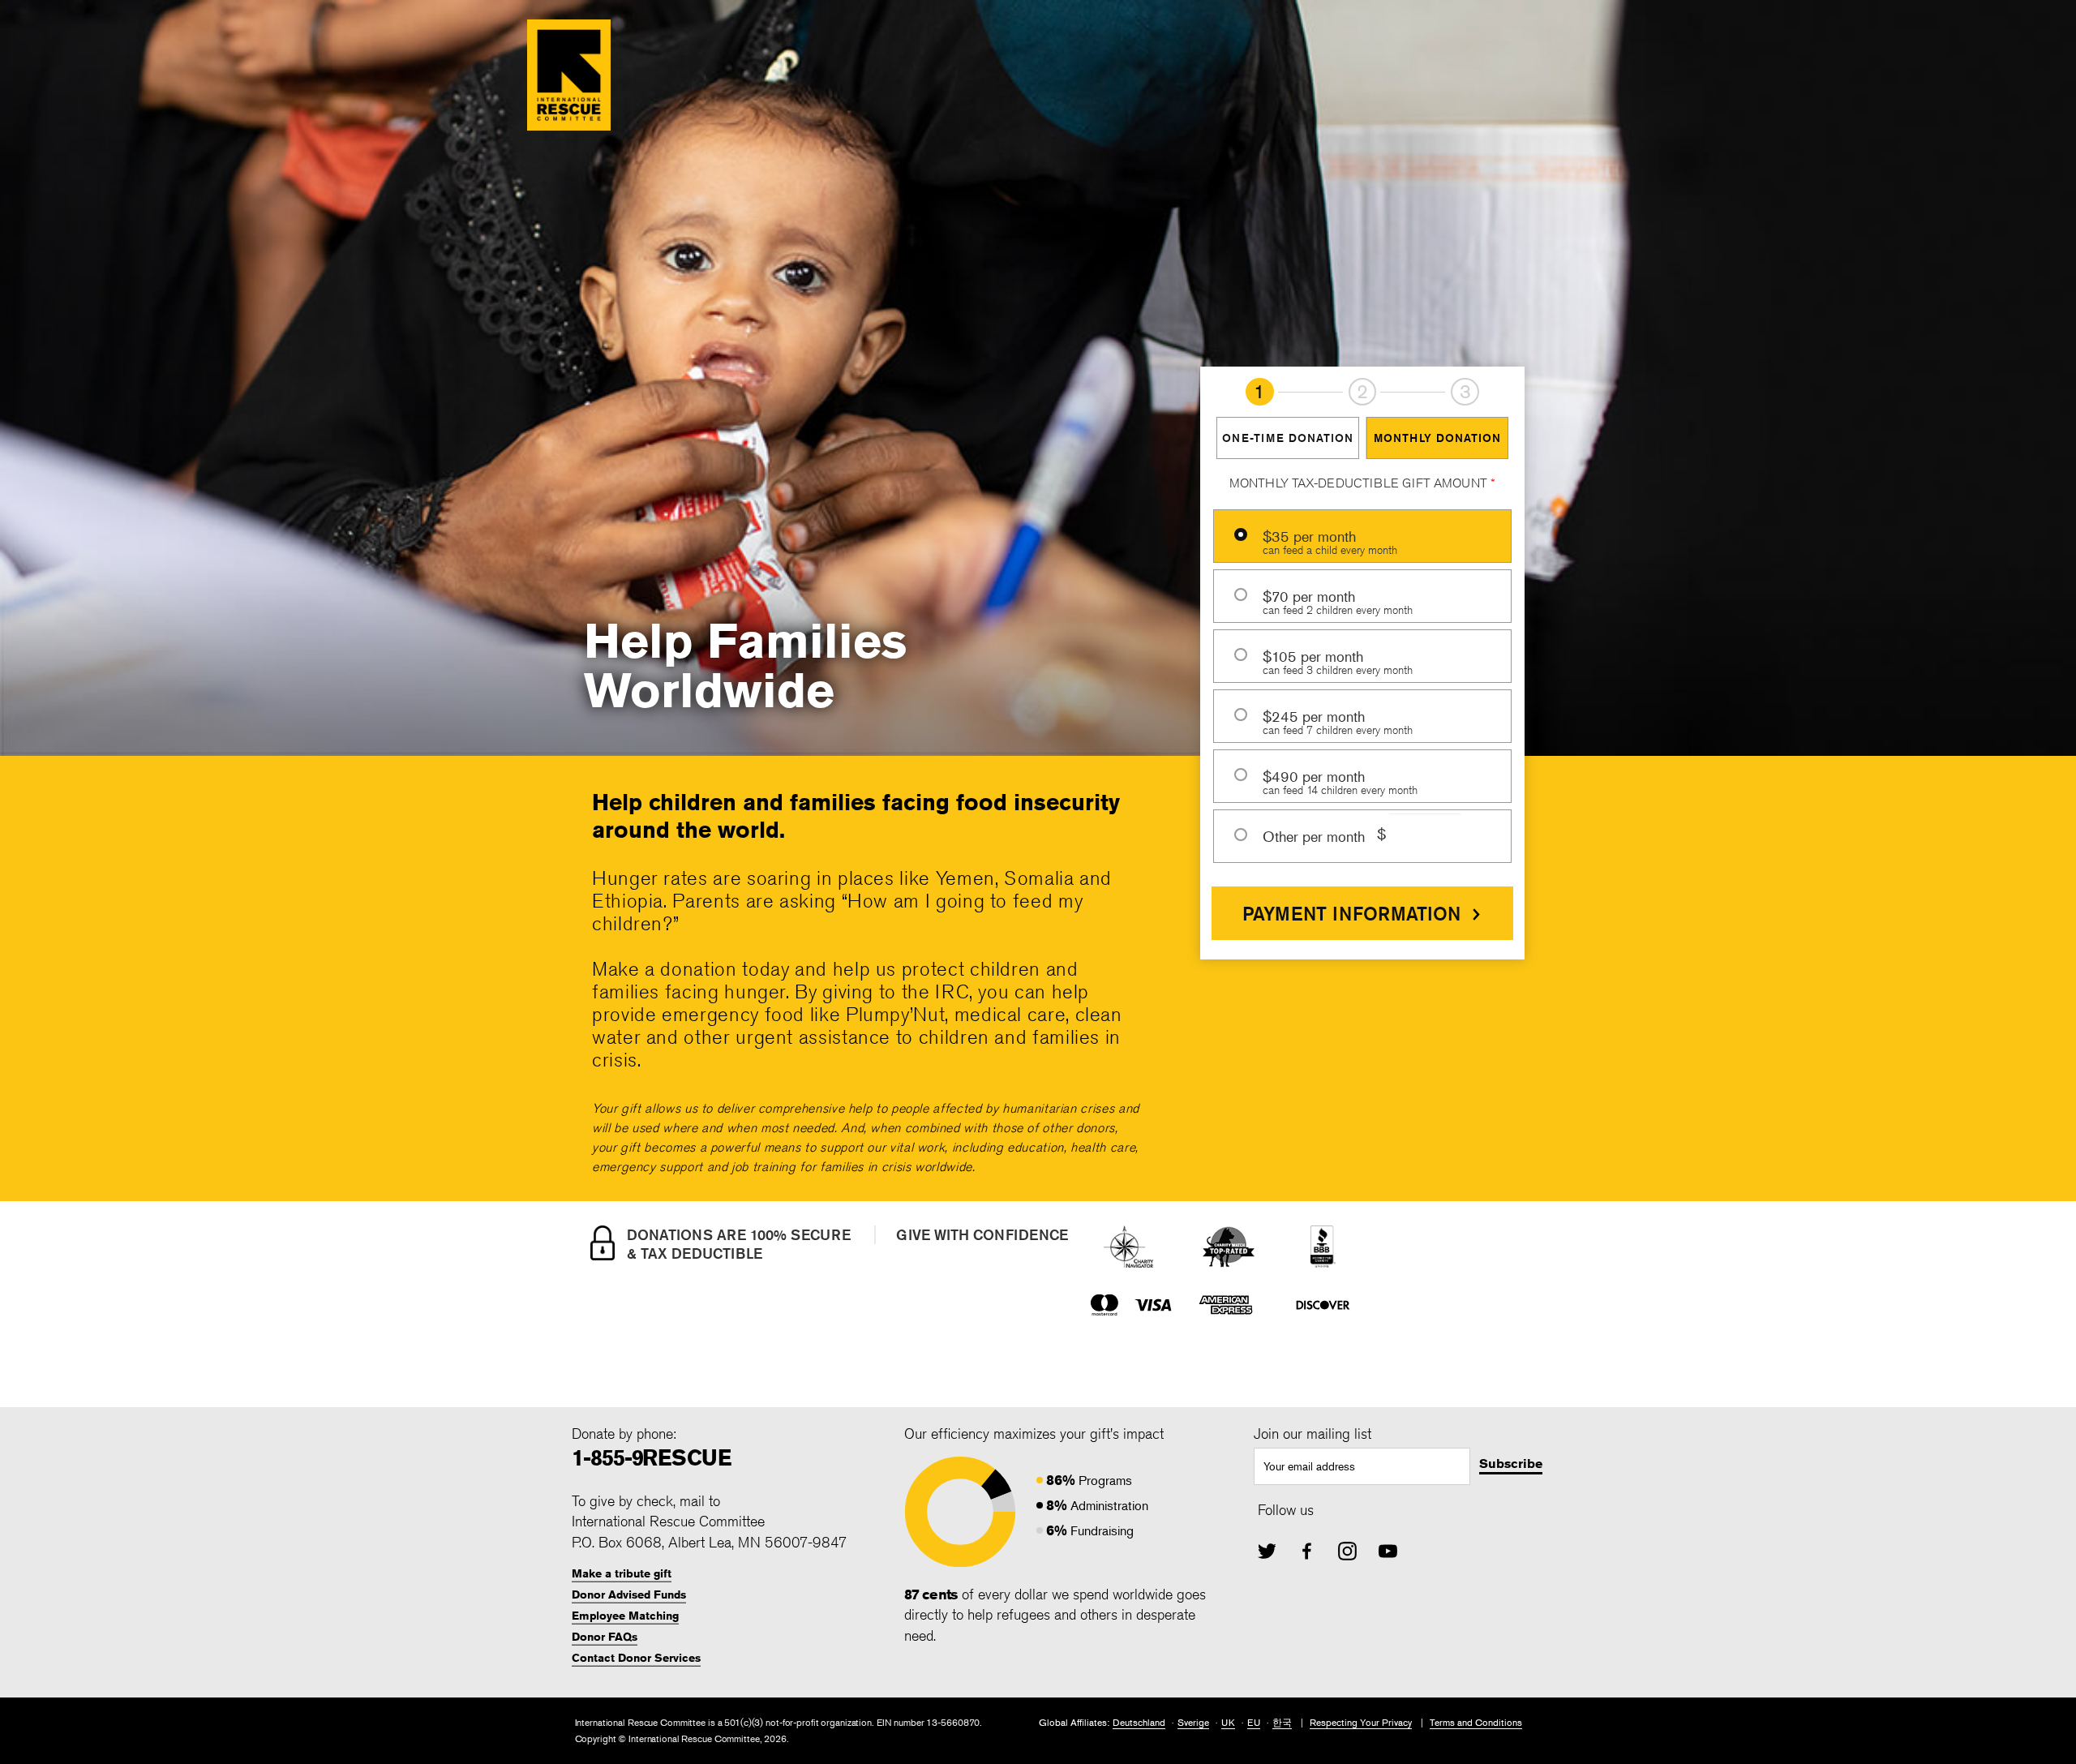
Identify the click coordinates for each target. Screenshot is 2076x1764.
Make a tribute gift (622, 1573)
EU (1254, 1722)
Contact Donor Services (636, 1658)
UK (1228, 1722)
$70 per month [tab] (1338, 596)
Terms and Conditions (1476, 1722)
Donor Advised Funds (629, 1594)
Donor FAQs (605, 1637)
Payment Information (1351, 913)
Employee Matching (625, 1616)
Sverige (1193, 1722)
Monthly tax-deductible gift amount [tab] (1362, 483)
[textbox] (1362, 1466)
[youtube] (1388, 1551)
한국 (1282, 1722)
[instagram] (1347, 1551)
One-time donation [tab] (1288, 438)
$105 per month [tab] (1338, 656)
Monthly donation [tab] (1437, 438)
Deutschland (1139, 1722)
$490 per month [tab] (1340, 776)
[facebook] (1307, 1551)
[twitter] (1267, 1551)
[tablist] (1362, 438)
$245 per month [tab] (1338, 716)
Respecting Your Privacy (1361, 1722)
